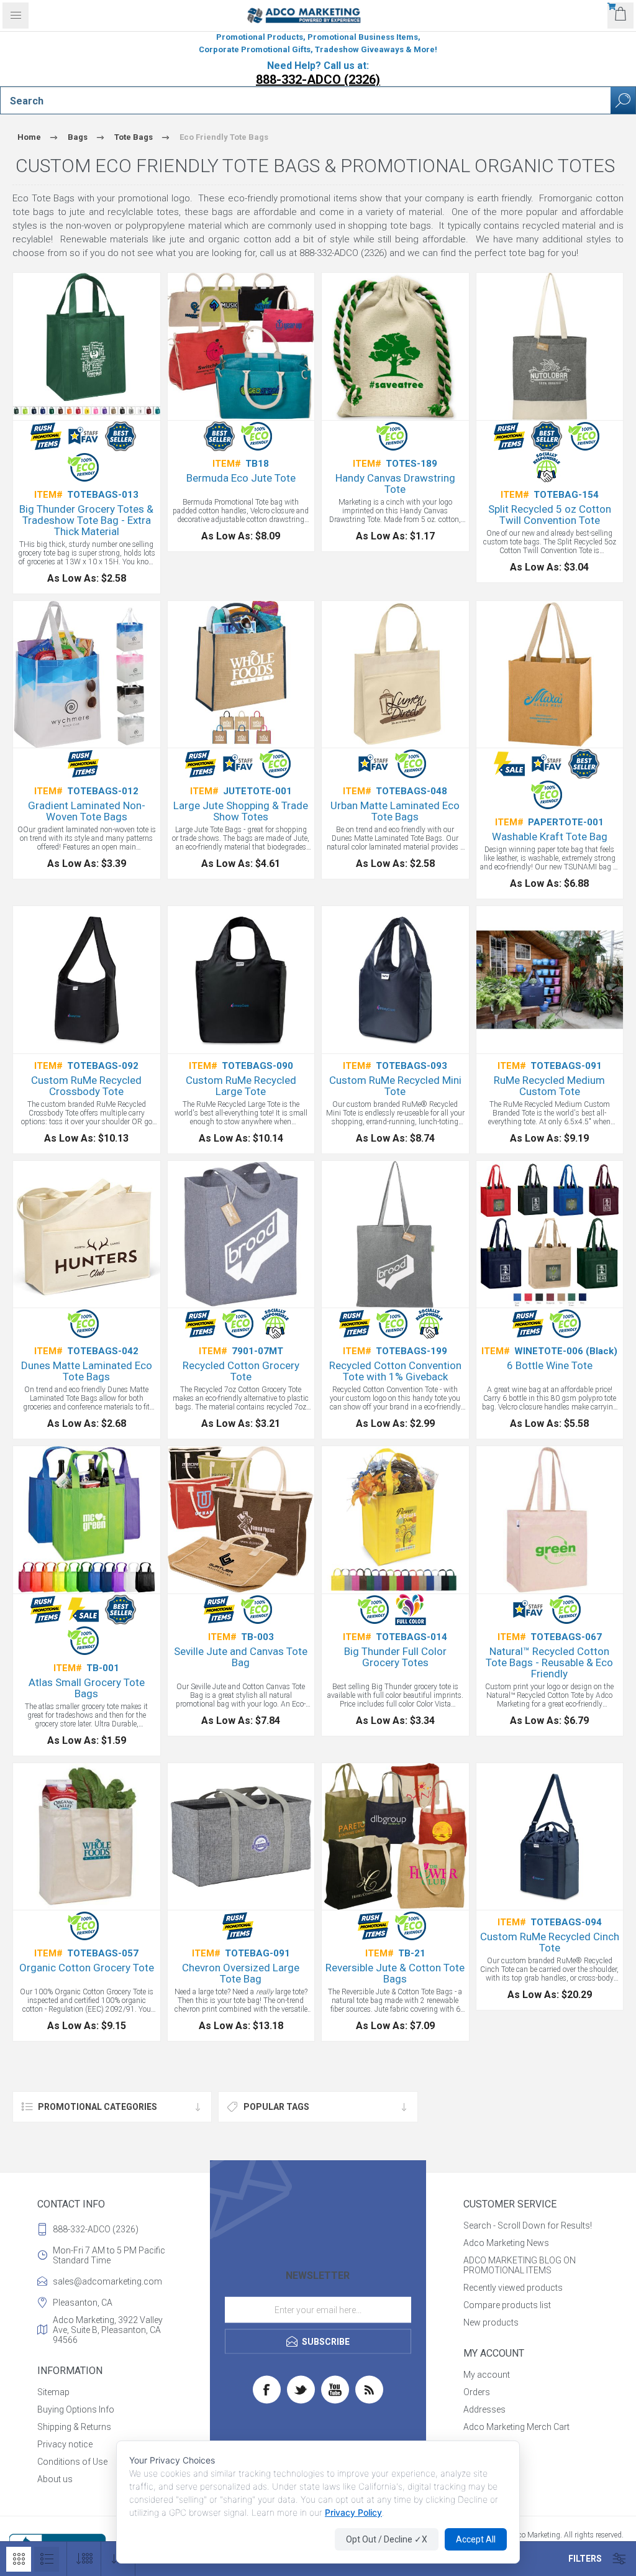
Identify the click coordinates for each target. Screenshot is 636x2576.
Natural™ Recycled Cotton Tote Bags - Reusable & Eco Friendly (549, 1662)
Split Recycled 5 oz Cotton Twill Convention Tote (550, 515)
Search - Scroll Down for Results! (528, 2225)
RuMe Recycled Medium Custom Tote (549, 1086)
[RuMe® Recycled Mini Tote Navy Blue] (395, 980)
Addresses (484, 2409)
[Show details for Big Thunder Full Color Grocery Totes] (395, 1520)
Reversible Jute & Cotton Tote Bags (395, 1973)
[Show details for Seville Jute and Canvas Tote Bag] (241, 1520)
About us (55, 2479)
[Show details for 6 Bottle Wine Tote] (550, 1235)
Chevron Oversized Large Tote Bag (241, 1973)
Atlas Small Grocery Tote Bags (87, 1688)
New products (491, 2322)
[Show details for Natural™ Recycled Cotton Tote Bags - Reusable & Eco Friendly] (550, 1520)
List (47, 2559)
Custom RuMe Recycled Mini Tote (395, 1086)
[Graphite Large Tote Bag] (241, 1837)
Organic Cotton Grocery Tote (87, 1968)
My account (487, 2375)
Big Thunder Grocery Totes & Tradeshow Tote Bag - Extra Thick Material (86, 520)
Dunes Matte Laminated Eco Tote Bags (87, 1371)
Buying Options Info (76, 2409)
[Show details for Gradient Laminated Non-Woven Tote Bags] (87, 675)
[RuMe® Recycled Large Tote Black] (241, 980)
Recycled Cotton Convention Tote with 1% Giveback (395, 1371)
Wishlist (479, 2444)
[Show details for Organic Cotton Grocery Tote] (87, 1837)
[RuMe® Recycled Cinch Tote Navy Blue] (550, 1837)
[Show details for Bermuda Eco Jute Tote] (241, 346)
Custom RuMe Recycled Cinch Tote (550, 1942)
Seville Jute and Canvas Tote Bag (241, 1657)
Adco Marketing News (506, 2243)
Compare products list (507, 2305)
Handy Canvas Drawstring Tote (395, 484)
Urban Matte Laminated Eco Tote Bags (395, 811)
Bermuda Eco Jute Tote (241, 478)
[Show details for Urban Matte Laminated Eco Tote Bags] (395, 675)
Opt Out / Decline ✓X (387, 2539)
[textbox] (306, 101)
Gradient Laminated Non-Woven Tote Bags (87, 811)
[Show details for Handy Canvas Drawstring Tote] (395, 346)
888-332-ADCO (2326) (318, 80)
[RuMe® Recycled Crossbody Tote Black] (87, 980)
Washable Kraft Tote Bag (550, 837)
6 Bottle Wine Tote (550, 1365)
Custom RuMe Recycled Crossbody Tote (86, 1086)
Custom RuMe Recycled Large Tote (241, 1086)
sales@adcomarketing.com (107, 2281)
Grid (19, 2559)
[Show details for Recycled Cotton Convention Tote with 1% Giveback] (395, 1235)
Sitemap (53, 2392)
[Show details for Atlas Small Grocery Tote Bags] (87, 1520)
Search (623, 100)
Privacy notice (65, 2444)
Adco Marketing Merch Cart (516, 2427)
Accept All (476, 2539)
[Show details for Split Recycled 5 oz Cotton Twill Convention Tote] (550, 346)
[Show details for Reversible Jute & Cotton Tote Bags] (395, 1837)
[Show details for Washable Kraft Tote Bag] (550, 675)
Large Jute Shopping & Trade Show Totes (241, 811)
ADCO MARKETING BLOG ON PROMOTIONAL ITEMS (520, 2265)
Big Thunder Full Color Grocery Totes (395, 1657)
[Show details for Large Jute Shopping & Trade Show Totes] (241, 675)
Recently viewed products (513, 2288)
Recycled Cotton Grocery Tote (241, 1371)
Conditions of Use (72, 2462)
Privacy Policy (353, 2512)
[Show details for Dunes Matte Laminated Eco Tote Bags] (87, 1235)
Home (29, 137)
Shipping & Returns (74, 2427)
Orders (477, 2392)
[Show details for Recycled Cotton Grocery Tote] (241, 1235)
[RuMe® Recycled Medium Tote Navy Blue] (550, 980)
